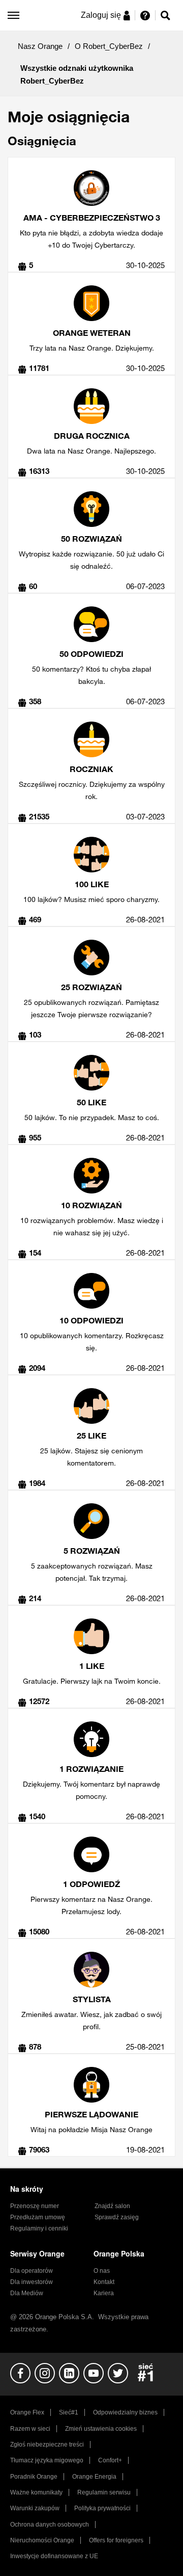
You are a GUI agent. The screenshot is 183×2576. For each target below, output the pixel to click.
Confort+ (110, 2460)
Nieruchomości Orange (42, 2540)
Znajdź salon (112, 2206)
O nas (102, 2271)
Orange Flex (27, 2412)
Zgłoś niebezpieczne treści (47, 2445)
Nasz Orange (40, 46)
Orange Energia (94, 2477)
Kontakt (104, 2282)
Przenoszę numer (35, 2206)
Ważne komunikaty (36, 2492)
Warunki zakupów (35, 2508)
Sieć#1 (69, 2412)
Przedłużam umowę (38, 2217)
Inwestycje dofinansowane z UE (54, 2556)
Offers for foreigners (116, 2540)
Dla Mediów (27, 2293)
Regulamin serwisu (104, 2492)
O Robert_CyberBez (109, 46)
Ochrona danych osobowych (50, 2525)
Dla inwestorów (32, 2282)
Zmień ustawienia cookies (101, 2429)
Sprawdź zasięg (117, 2217)
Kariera (104, 2293)
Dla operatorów (32, 2271)
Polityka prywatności (102, 2508)
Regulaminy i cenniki (39, 2228)
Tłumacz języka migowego (47, 2460)
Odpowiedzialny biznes (125, 2412)
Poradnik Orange (34, 2477)
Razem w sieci (30, 2429)
